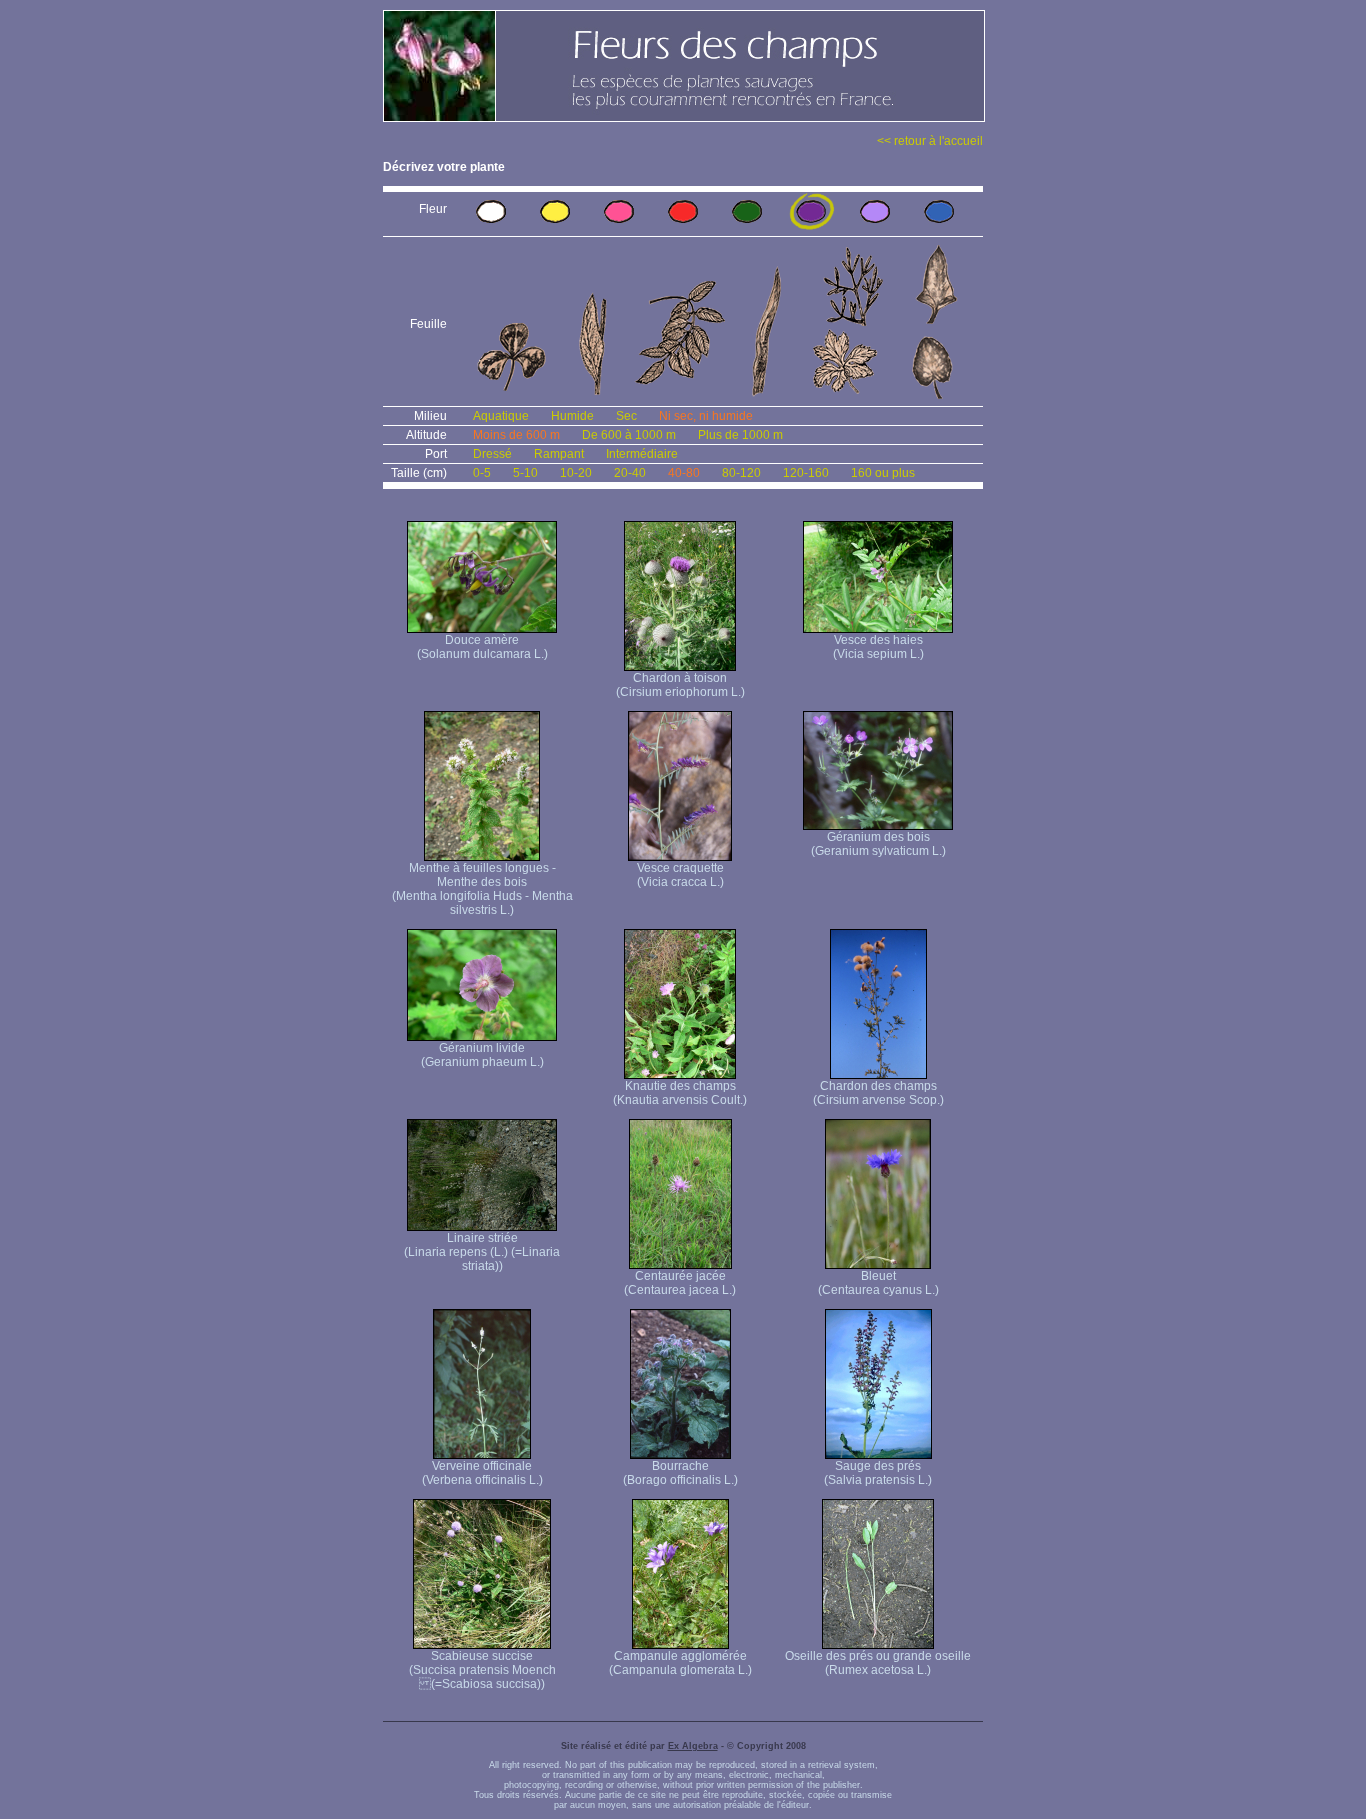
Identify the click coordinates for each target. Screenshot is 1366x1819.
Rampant (559, 454)
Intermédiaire (642, 454)
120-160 (806, 473)
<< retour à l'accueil (930, 141)
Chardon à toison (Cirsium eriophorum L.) (680, 685)
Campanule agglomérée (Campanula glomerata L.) (680, 1663)
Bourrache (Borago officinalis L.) (680, 1473)
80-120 (741, 473)
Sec (626, 416)
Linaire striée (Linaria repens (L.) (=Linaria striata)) (482, 1252)
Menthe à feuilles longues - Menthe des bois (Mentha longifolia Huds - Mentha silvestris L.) (482, 889)
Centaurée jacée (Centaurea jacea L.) (680, 1283)
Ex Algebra (693, 1746)
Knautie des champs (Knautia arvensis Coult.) (680, 1093)
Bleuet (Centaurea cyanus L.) (878, 1283)
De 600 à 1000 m (629, 435)
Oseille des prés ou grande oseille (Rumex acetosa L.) (878, 1663)
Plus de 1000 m (740, 435)
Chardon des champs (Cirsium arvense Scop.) (878, 1093)
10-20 (576, 473)
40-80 (684, 473)
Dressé (492, 454)
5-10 (525, 473)
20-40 (630, 473)
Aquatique (501, 416)
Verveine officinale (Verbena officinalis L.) (482, 1473)
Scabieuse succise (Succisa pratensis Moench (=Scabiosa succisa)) (482, 1670)
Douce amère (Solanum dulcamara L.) (482, 647)
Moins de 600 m (516, 435)
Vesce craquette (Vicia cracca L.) (680, 875)
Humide (572, 416)
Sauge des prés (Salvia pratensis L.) (878, 1473)
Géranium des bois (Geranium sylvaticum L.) (878, 844)
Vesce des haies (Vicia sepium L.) (878, 647)
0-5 (482, 473)
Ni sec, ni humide (706, 416)
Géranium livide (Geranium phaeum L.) (482, 1055)
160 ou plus (883, 473)
